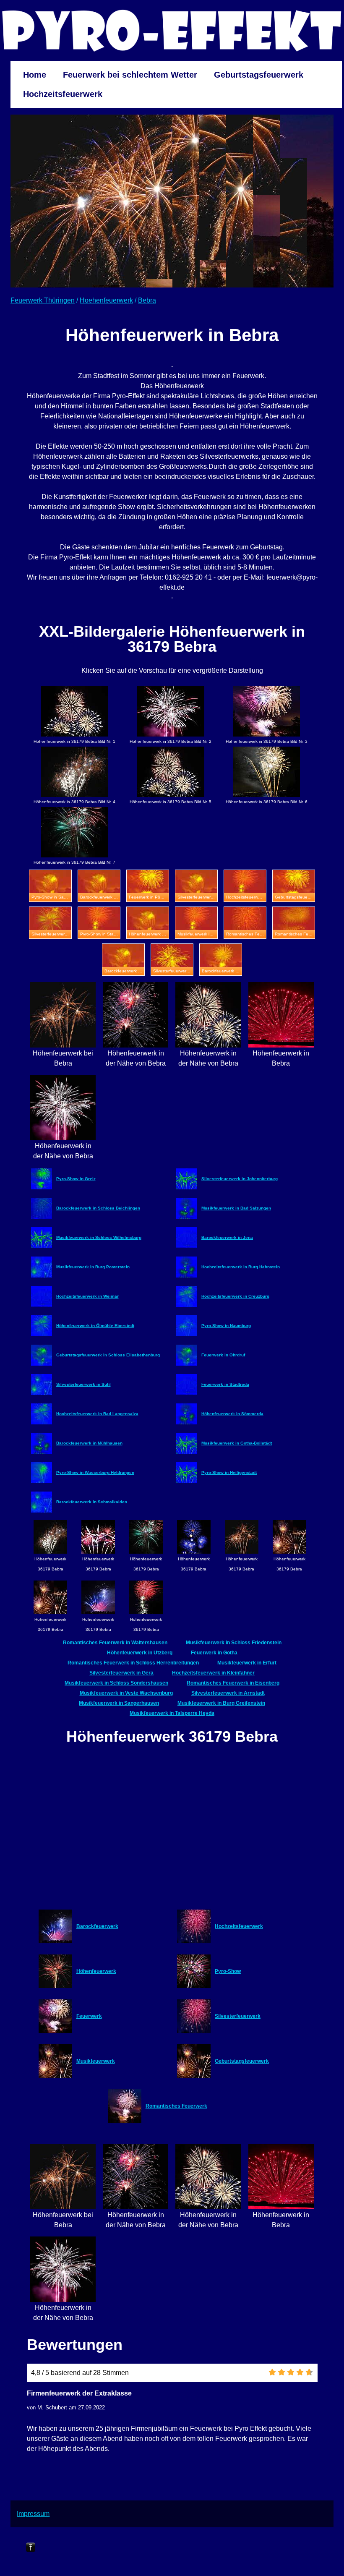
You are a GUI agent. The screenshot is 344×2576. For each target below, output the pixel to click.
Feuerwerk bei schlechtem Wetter (130, 75)
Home (35, 75)
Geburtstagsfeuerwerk (259, 75)
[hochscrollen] (31, 2547)
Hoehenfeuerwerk (106, 300)
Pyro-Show (228, 1971)
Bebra (147, 300)
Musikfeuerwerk (96, 2061)
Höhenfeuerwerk (96, 1971)
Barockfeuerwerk (97, 1926)
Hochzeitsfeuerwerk (63, 94)
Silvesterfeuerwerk (238, 2016)
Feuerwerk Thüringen (43, 300)
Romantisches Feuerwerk (176, 2106)
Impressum (33, 2514)
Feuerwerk (89, 2016)
